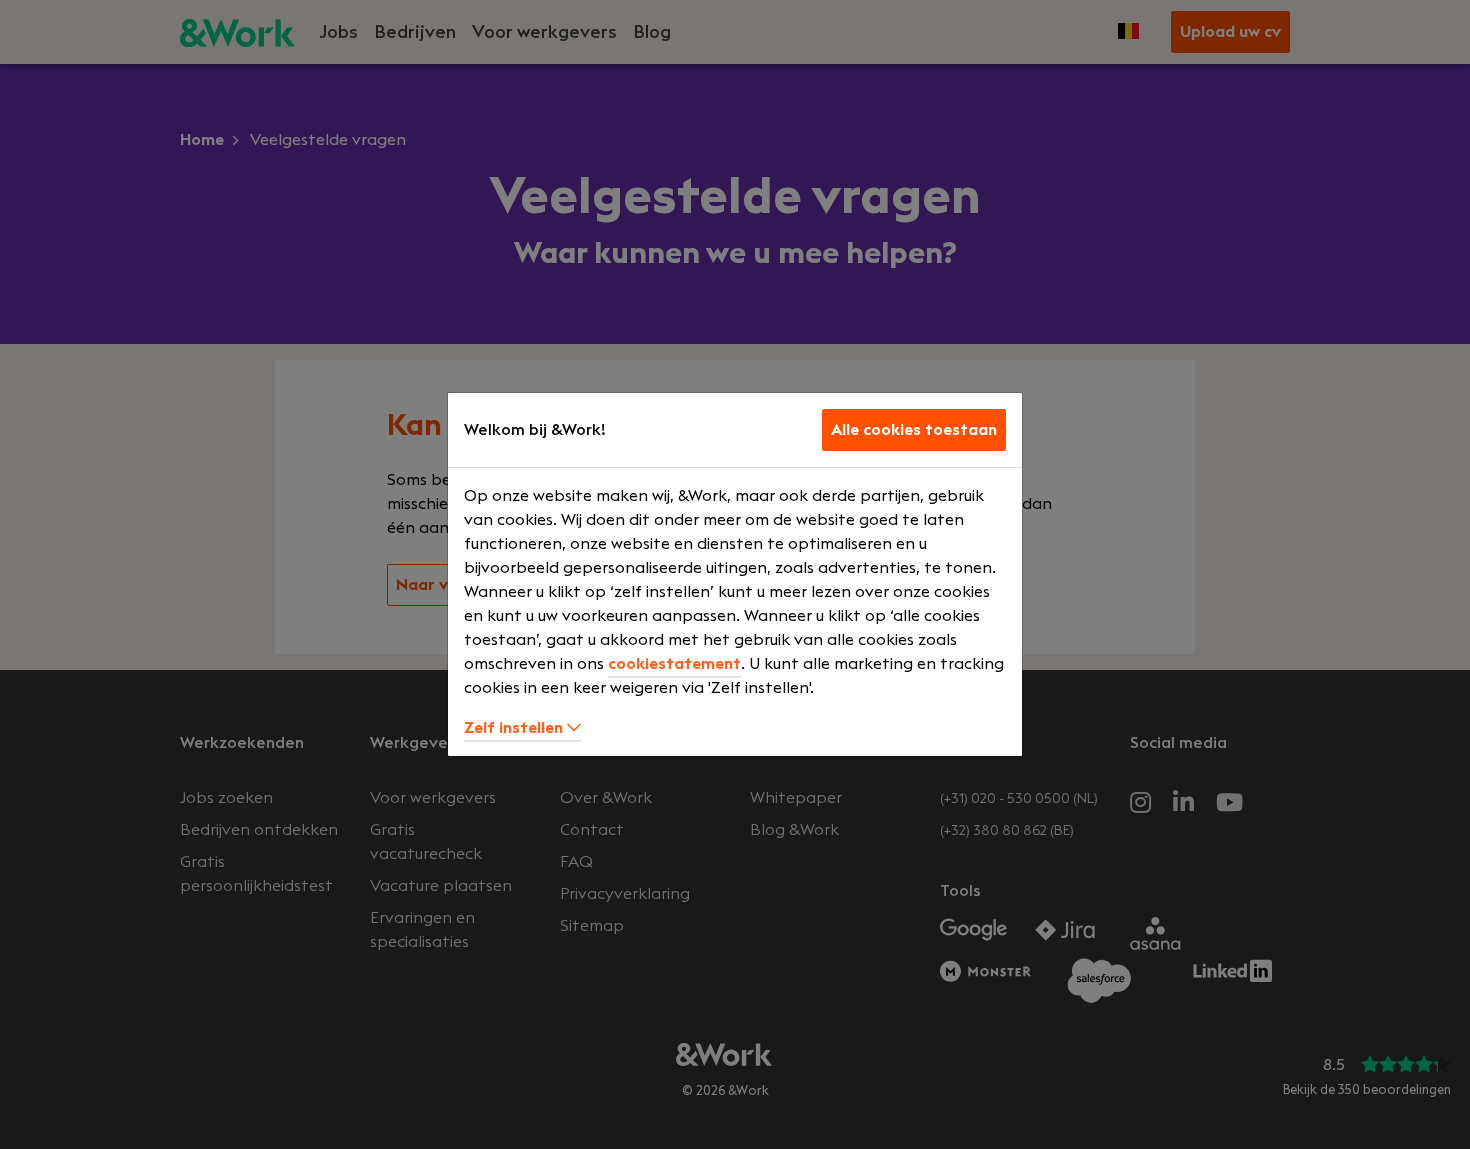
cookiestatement (674, 664)
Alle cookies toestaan (914, 430)
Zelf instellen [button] (515, 728)
